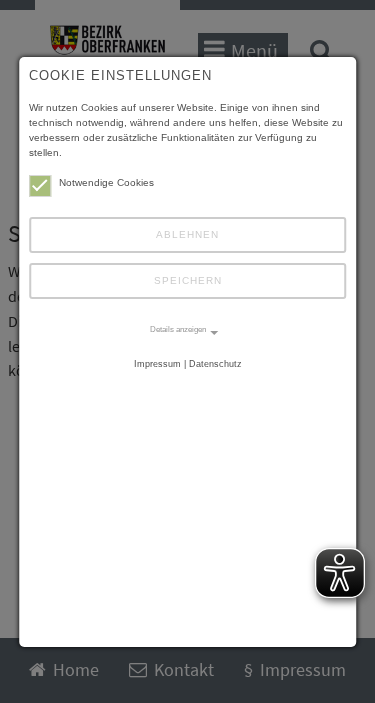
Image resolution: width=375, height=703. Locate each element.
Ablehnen (187, 234)
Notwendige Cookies (106, 182)
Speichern (188, 280)
